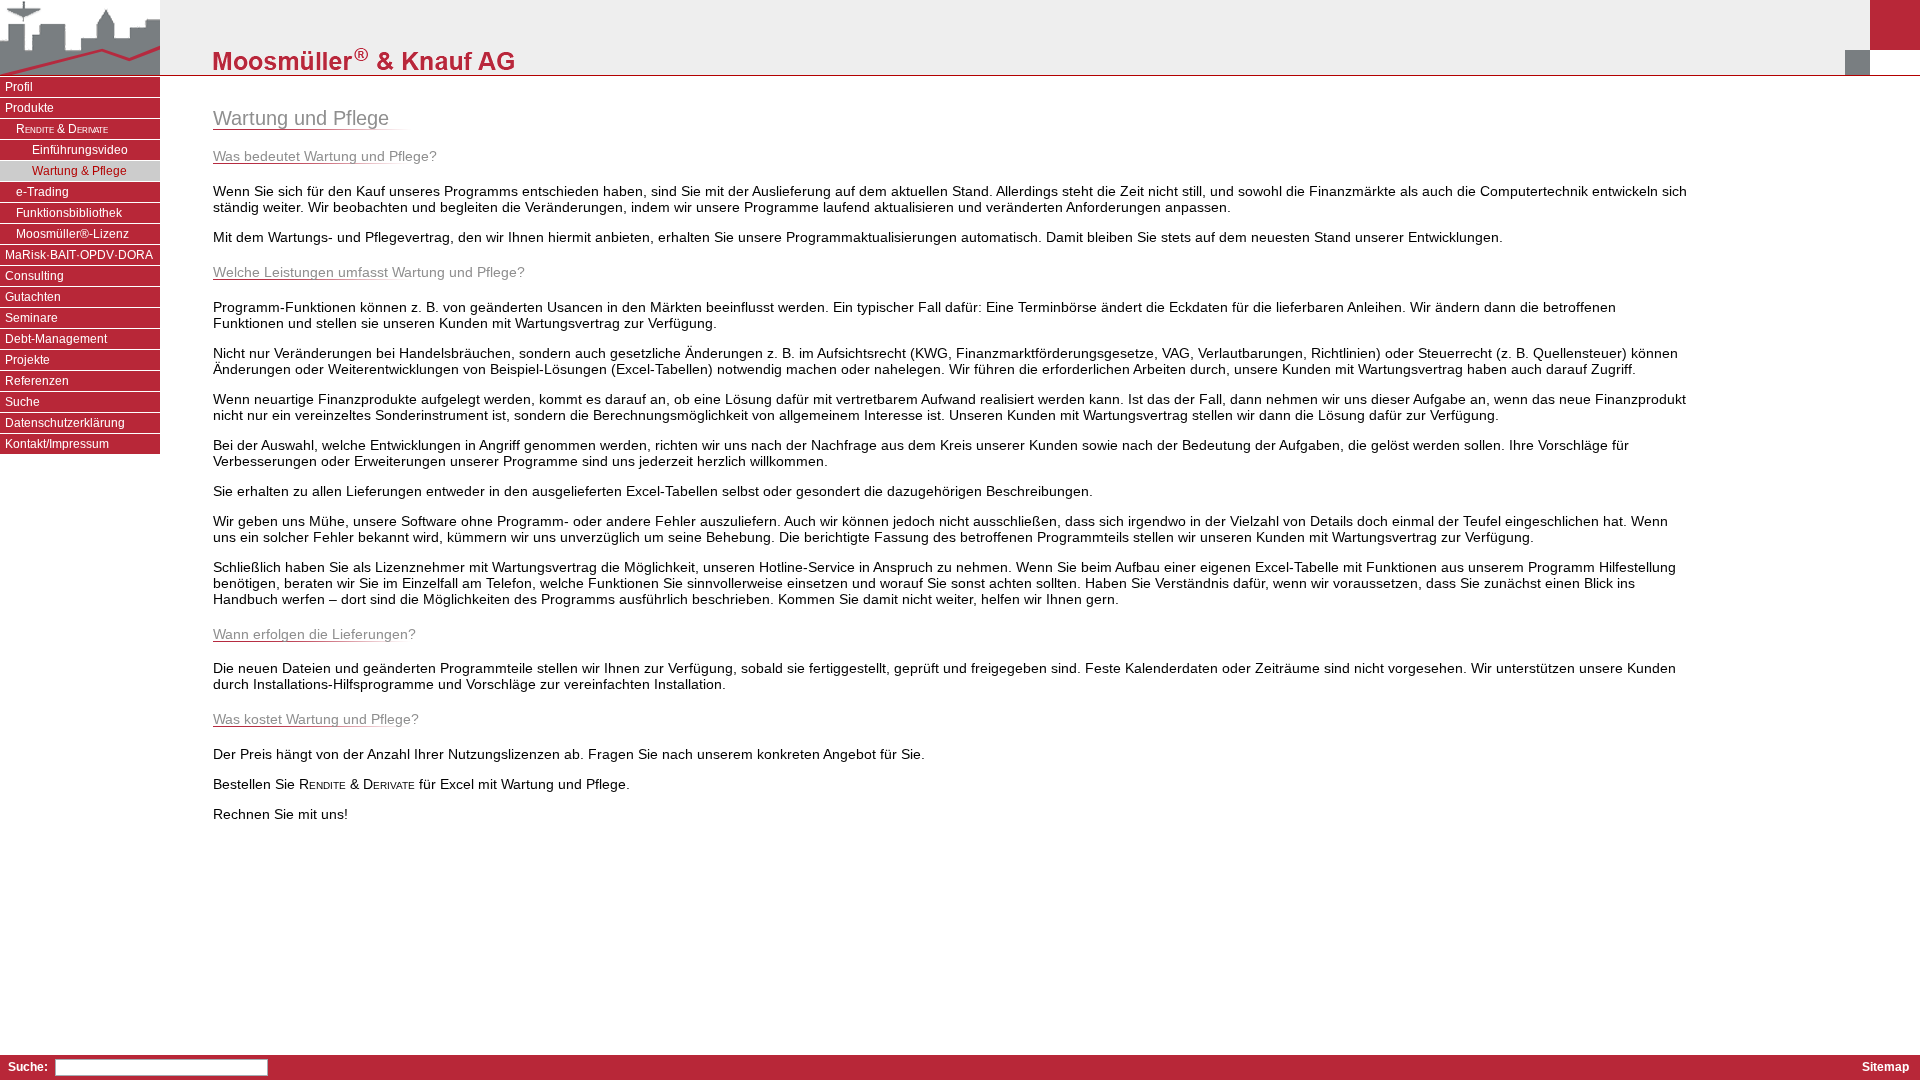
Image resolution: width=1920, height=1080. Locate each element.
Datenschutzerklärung (65, 423)
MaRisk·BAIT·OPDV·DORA (79, 255)
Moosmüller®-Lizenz (72, 234)
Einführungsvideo (80, 150)
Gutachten (33, 297)
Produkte (29, 108)
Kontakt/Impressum (57, 444)
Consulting (34, 276)
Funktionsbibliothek (69, 213)
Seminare (31, 318)
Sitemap (1885, 1067)
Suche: (28, 1067)
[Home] (80, 37)
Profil (19, 87)
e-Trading (42, 192)
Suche (22, 402)
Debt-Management (56, 339)
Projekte (27, 360)
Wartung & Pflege (79, 171)
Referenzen (37, 381)
